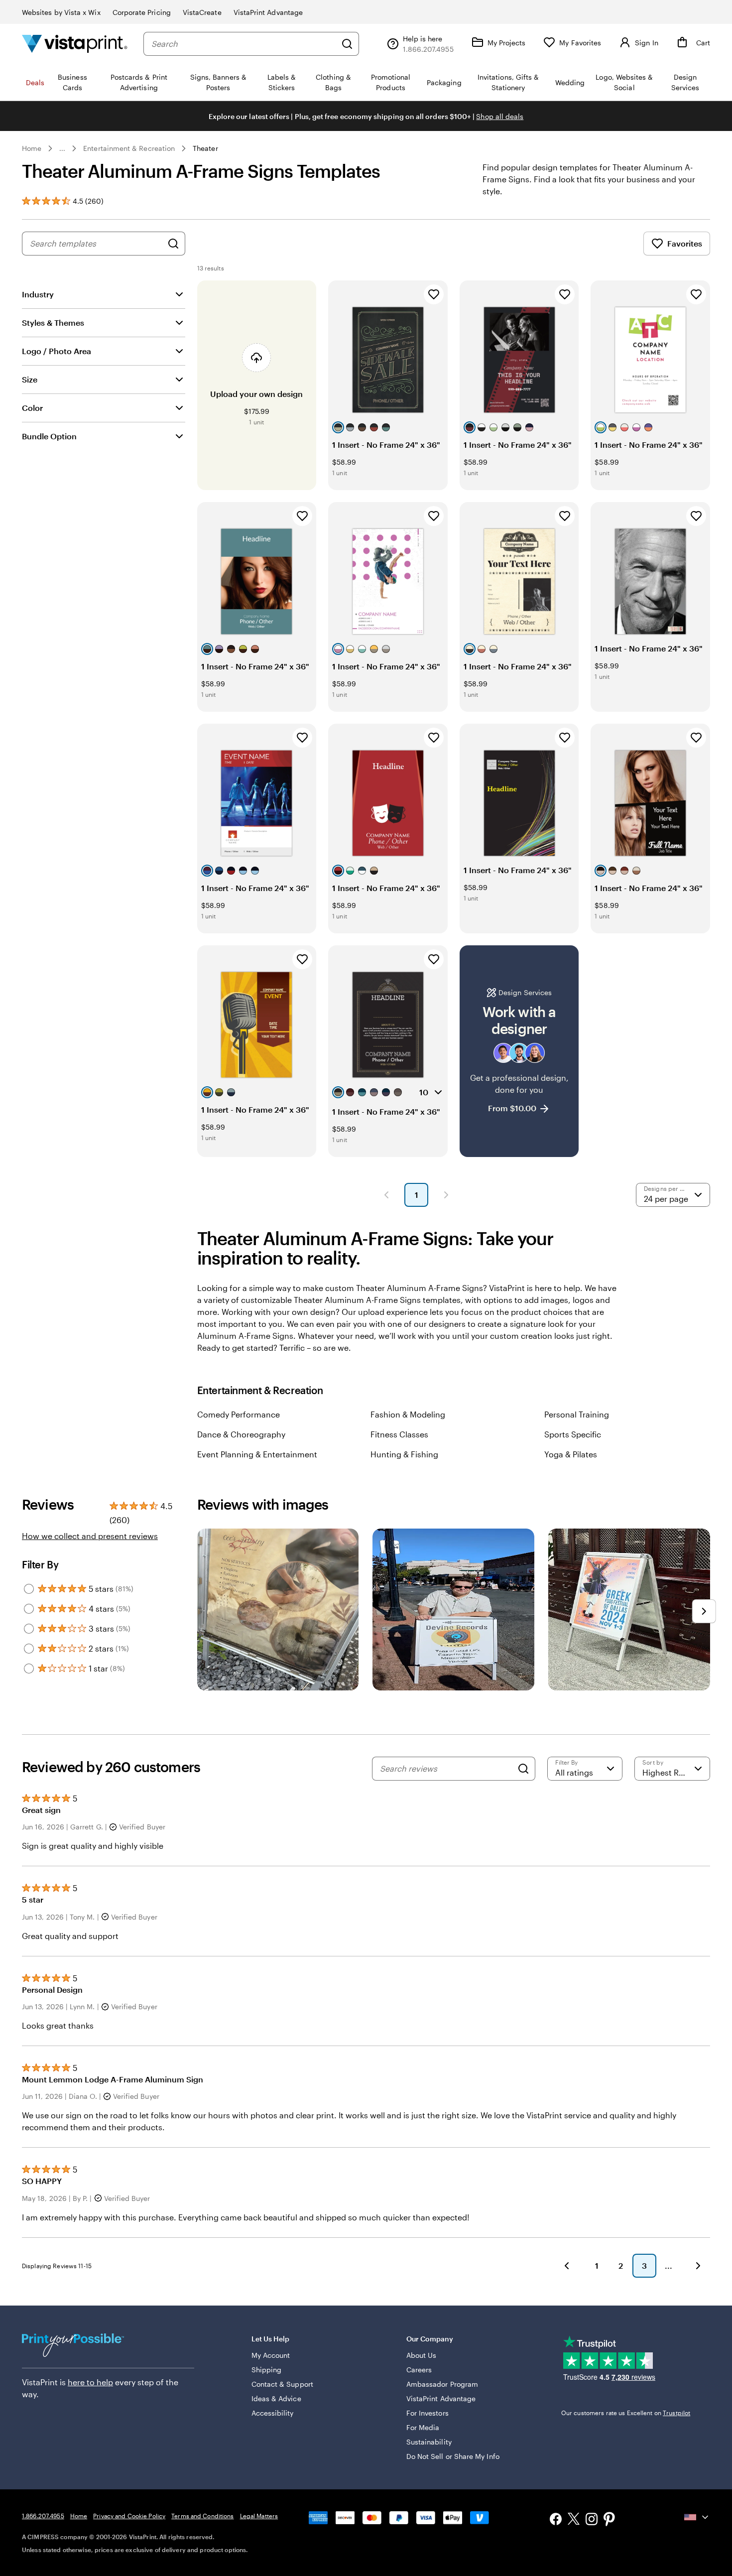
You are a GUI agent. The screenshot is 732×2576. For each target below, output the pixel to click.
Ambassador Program (442, 2384)
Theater (205, 148)
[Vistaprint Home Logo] (75, 44)
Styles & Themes (53, 322)
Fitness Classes (399, 1434)
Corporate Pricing (142, 12)
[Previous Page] (386, 1195)
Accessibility (273, 2413)
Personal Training (577, 1414)
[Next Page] (446, 1195)
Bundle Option (49, 436)
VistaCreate (202, 12)
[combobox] (244, 44)
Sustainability (429, 2442)
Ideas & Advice (276, 2398)
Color (32, 408)
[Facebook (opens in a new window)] (556, 2520)
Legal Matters (259, 2516)
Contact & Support (282, 2384)
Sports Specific (573, 1434)
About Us (422, 2355)
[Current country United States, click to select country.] (697, 2517)
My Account (271, 2355)
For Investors (427, 2413)
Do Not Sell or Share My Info (453, 2456)
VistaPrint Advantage (268, 12)
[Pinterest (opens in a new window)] (610, 2520)
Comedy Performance (239, 1414)
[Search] (347, 44)
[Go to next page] (698, 2266)
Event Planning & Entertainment (257, 1454)
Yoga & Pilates (571, 1454)
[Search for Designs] (173, 244)
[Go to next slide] (704, 1611)
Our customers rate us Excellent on (626, 2413)
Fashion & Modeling (408, 1414)
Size (30, 379)
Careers (419, 2370)
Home (32, 148)
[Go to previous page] (567, 2266)
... (62, 148)
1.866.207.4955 (43, 2516)
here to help (90, 2382)
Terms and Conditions (202, 2516)
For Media (423, 2427)
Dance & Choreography (241, 1434)
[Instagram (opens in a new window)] (592, 2520)
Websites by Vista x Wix (61, 12)
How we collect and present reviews (90, 1536)
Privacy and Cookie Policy (129, 2516)
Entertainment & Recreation (129, 148)
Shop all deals (500, 116)
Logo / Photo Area (57, 351)
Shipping (267, 2370)
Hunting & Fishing (404, 1454)
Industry (38, 294)
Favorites (685, 243)
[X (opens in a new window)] (574, 2520)
